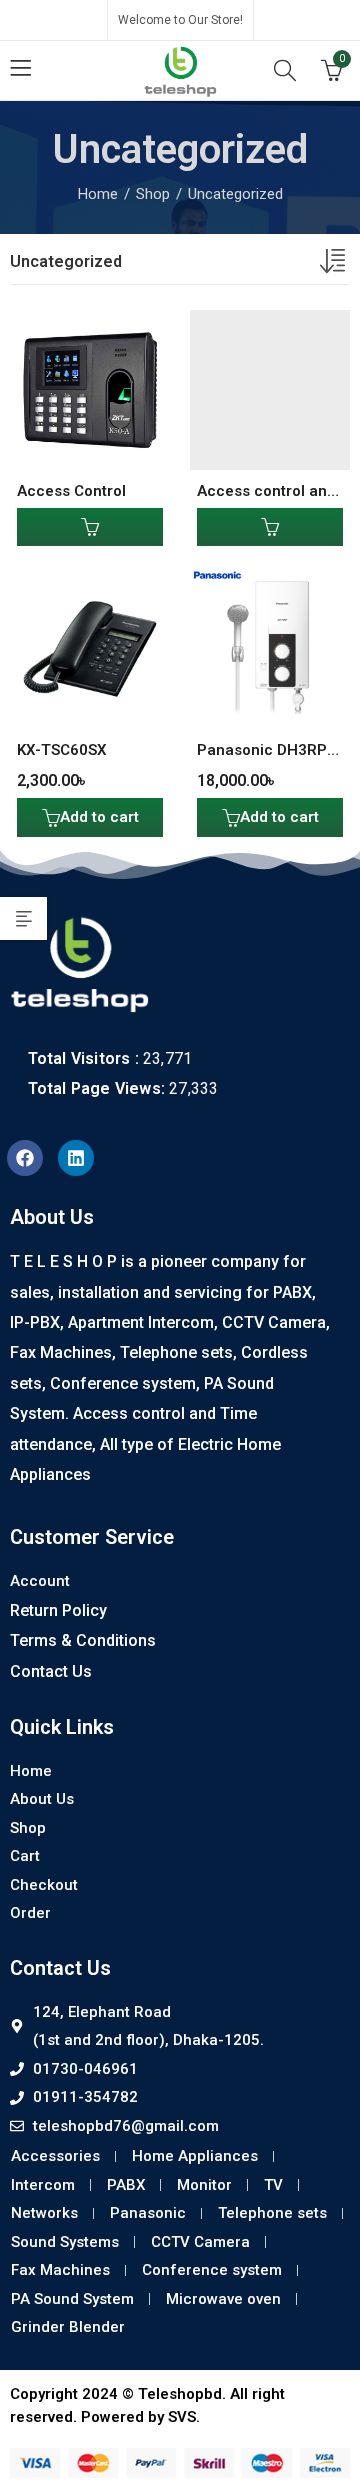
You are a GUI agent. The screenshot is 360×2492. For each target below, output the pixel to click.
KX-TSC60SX (62, 750)
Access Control (71, 491)
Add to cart (99, 817)
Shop (153, 194)
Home (98, 194)
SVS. (184, 2417)
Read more (90, 527)
